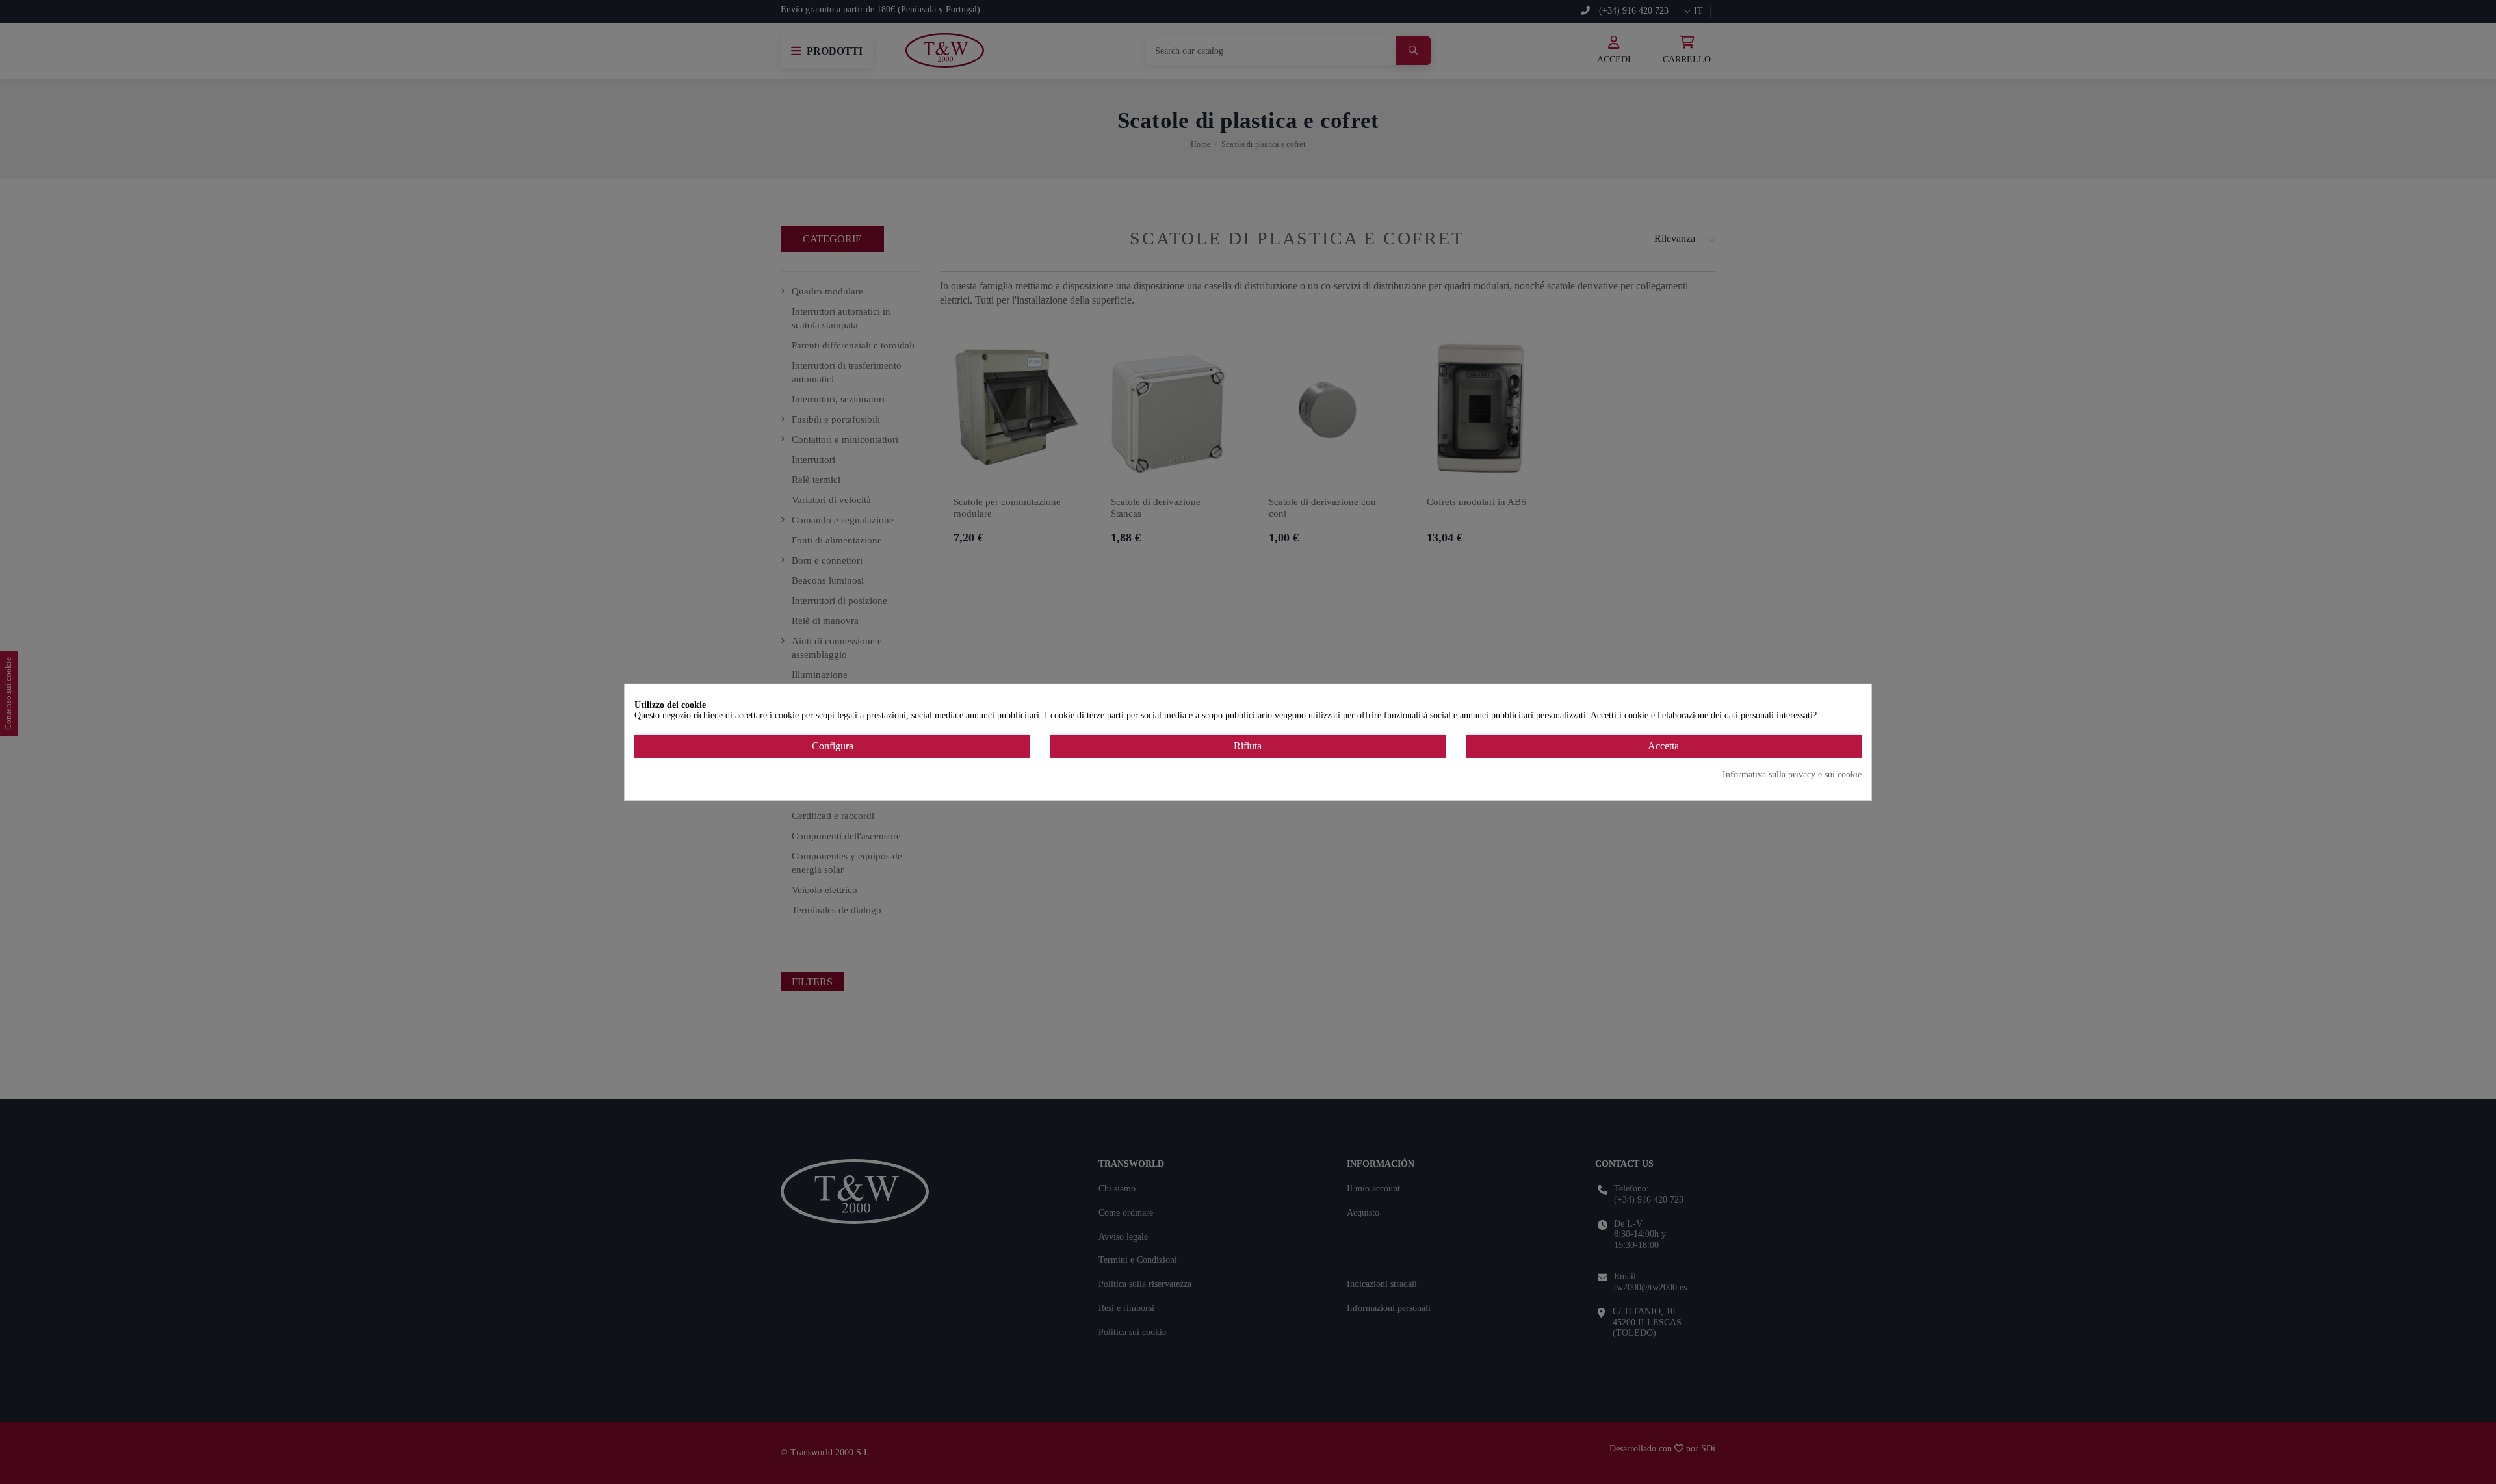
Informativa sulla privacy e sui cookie (1792, 775)
